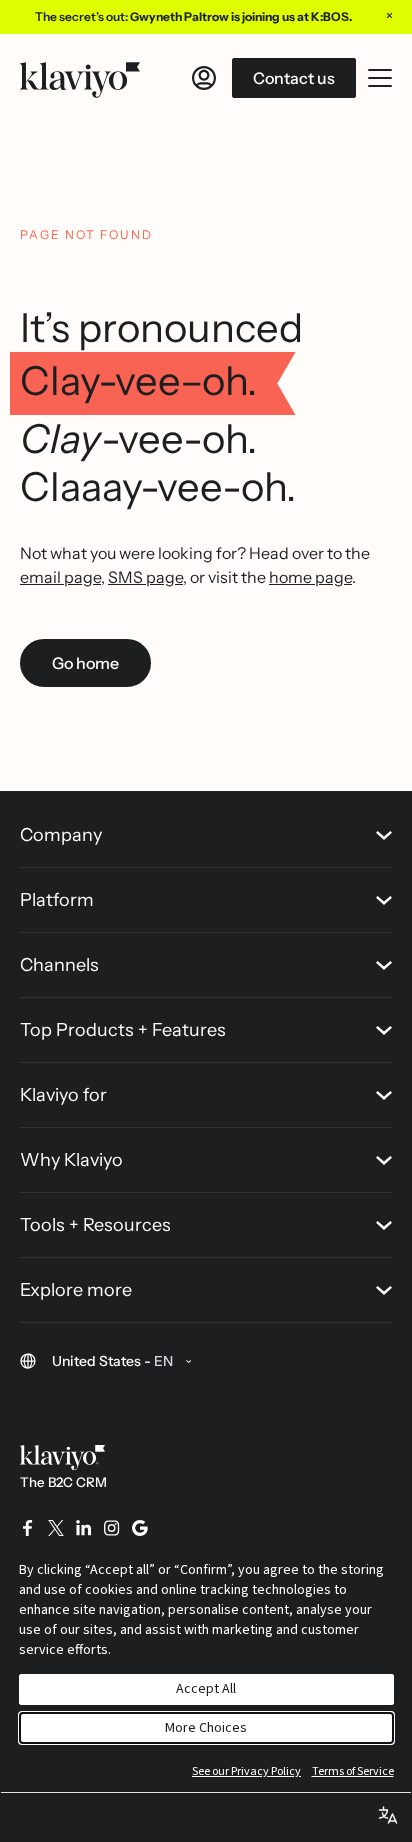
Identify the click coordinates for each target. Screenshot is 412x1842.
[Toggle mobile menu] (380, 78)
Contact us (294, 78)
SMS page (145, 577)
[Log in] (204, 78)
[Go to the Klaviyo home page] (80, 78)
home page (310, 577)
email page (60, 577)
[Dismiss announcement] (389, 15)
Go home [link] (85, 663)
